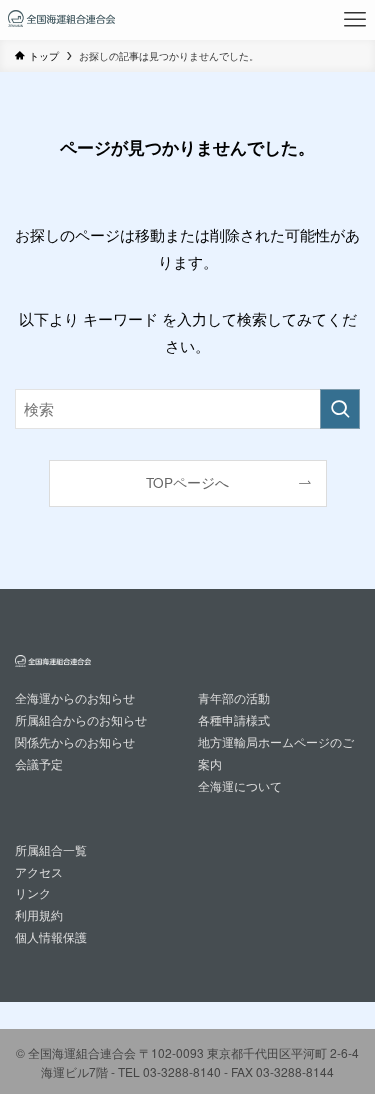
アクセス (39, 871)
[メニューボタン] (355, 20)
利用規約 (39, 914)
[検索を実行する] (340, 409)
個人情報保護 (51, 936)
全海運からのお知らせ (75, 697)
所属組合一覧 (51, 849)
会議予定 (39, 763)
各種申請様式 (234, 719)
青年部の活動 (234, 697)
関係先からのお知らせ (75, 741)
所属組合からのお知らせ (81, 719)
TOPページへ (187, 482)
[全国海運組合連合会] (61, 20)
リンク (33, 892)
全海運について (240, 785)
